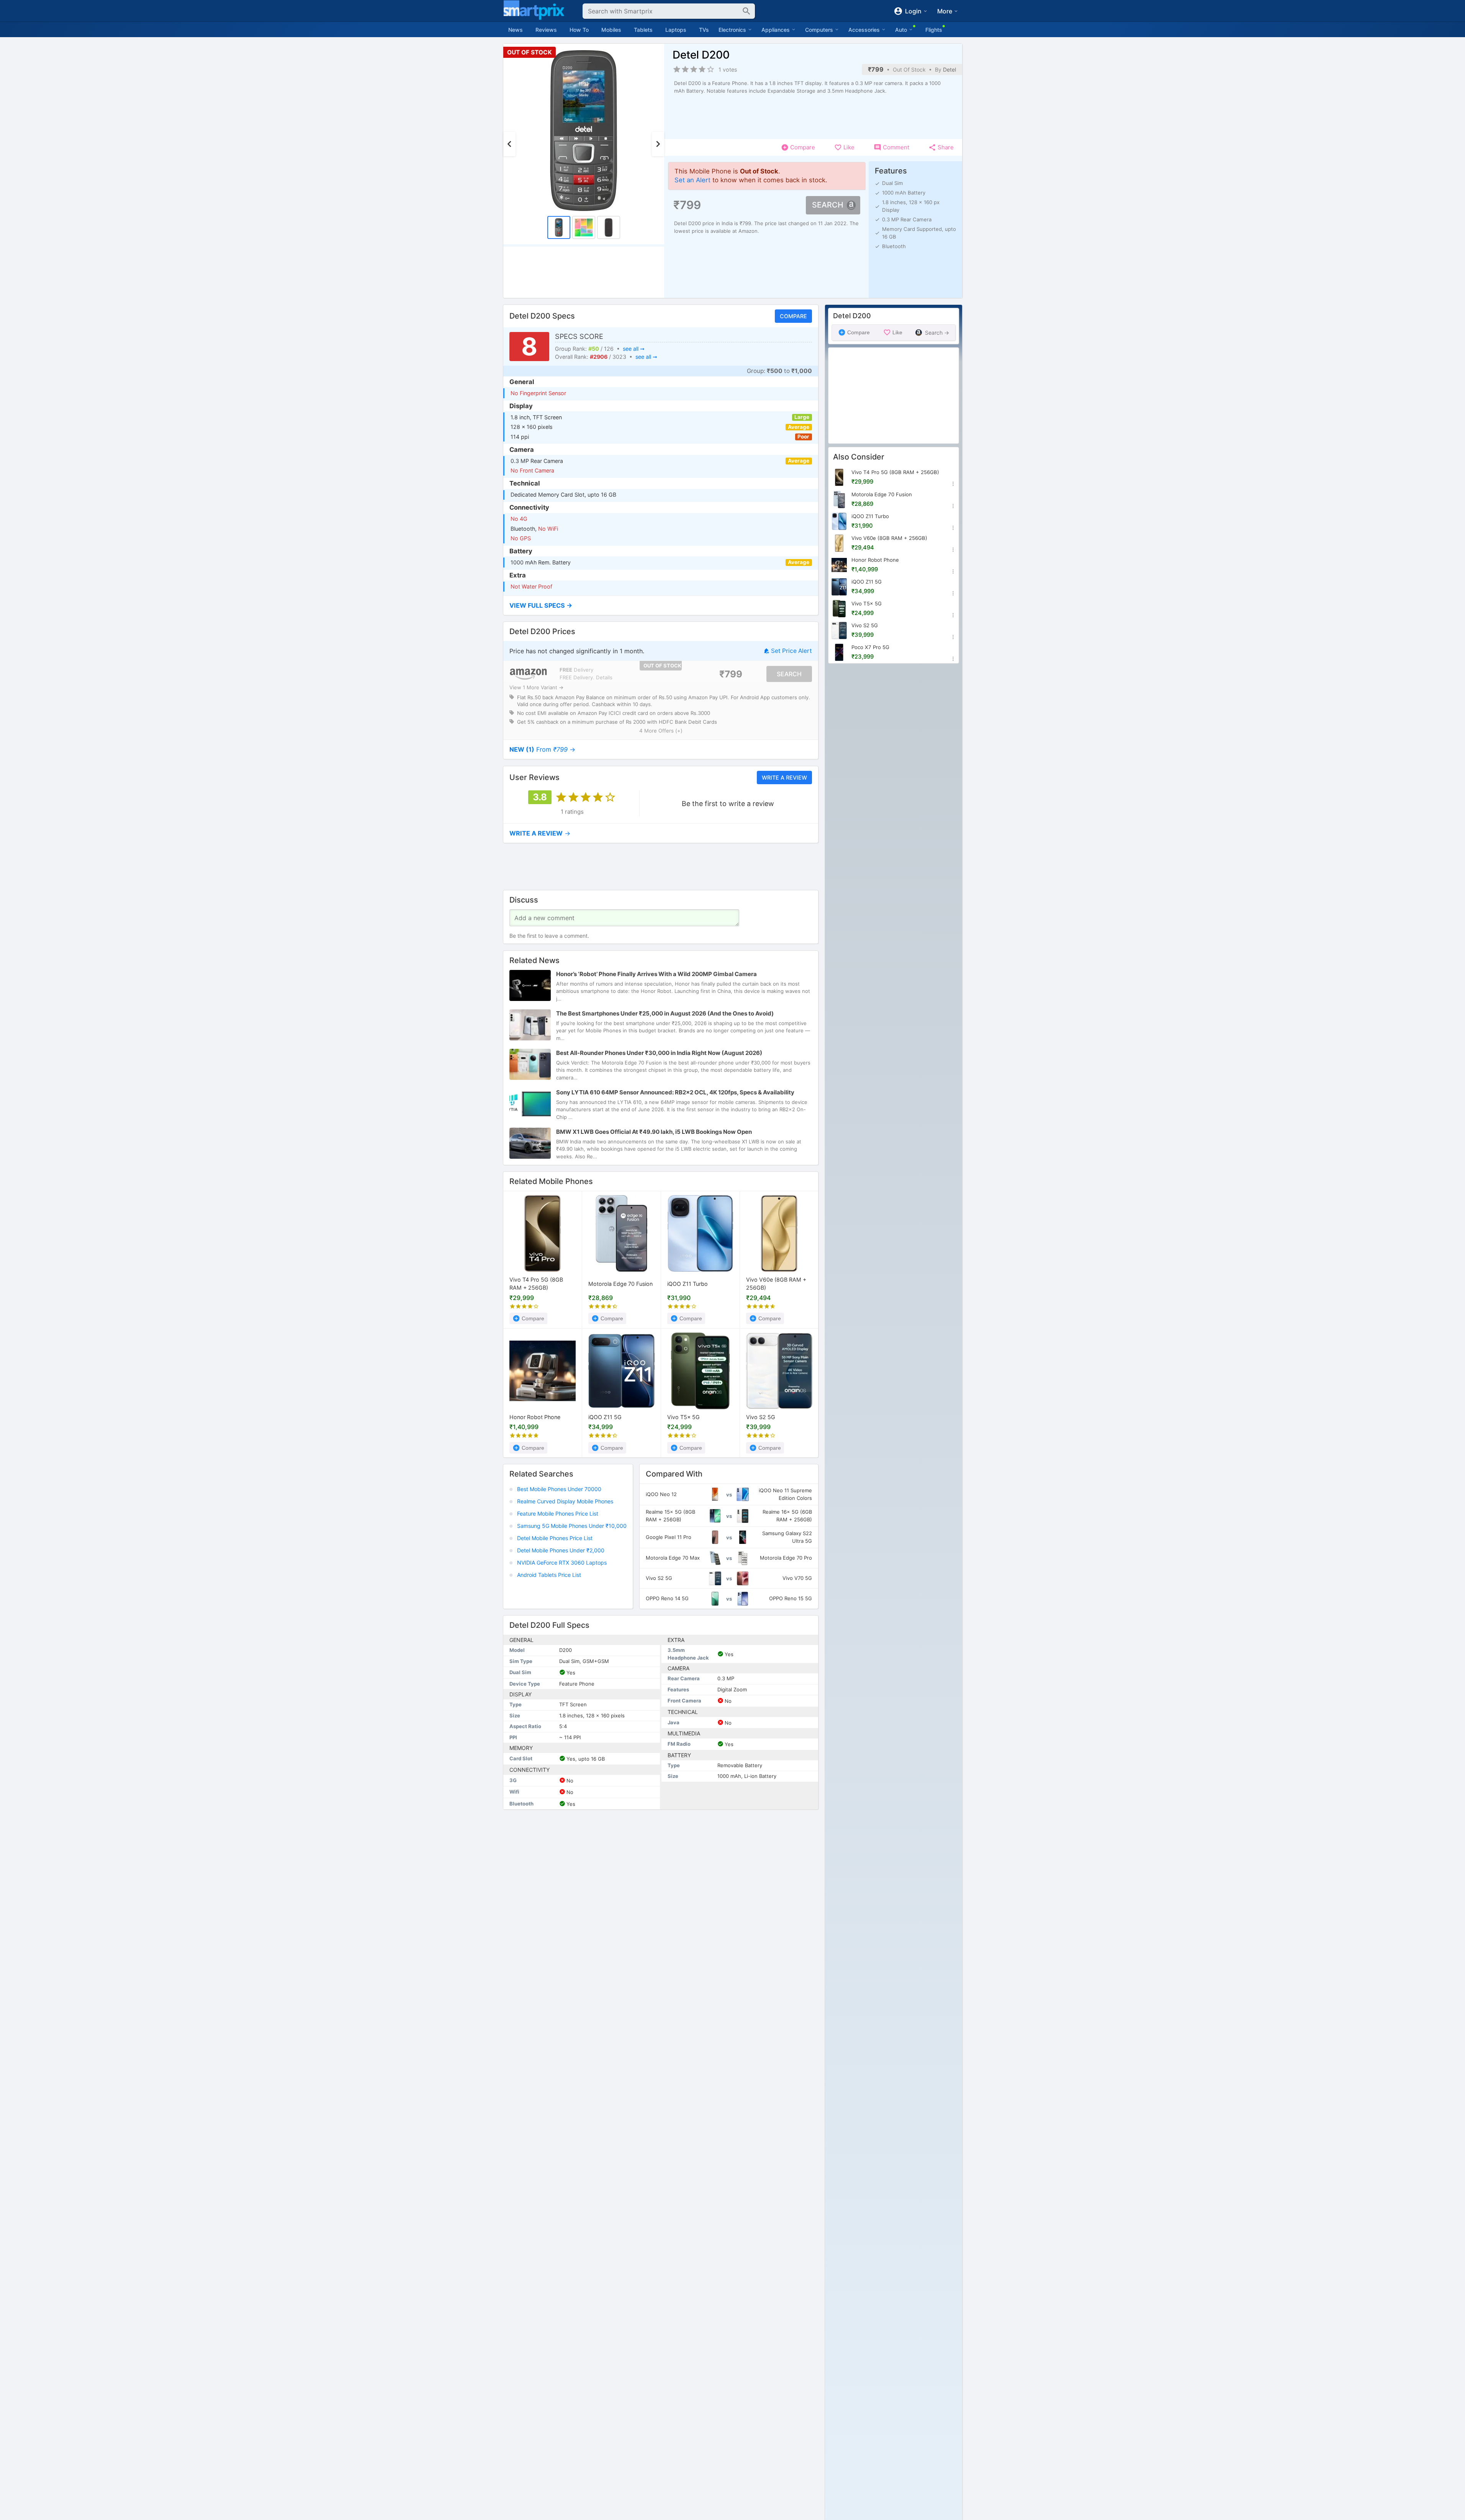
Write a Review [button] (784, 777)
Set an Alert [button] (692, 180)
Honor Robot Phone (535, 1417)
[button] (661, 606)
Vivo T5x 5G (683, 1417)
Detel (949, 70)
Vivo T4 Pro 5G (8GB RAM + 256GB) (536, 1284)
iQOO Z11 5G (605, 1417)
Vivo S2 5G (761, 1417)
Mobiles (611, 30)
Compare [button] (793, 316)
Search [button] (828, 205)
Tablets (643, 30)
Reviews (546, 30)
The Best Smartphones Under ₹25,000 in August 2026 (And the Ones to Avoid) (665, 1013)
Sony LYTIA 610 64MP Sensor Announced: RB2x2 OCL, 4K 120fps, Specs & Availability (675, 1092)
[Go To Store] (528, 674)
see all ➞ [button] (633, 349)
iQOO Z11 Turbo (687, 1284)
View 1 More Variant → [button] (536, 688)
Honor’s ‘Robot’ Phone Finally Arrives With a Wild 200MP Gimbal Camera (656, 974)
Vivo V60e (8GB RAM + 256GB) (776, 1284)
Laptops (676, 30)
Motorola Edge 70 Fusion (620, 1284)
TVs (704, 30)
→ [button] (542, 749)
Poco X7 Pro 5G (870, 647)
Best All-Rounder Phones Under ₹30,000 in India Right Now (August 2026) (659, 1053)
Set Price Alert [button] (791, 651)
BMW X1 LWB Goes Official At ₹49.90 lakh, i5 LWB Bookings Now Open (654, 1132)
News (516, 30)
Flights (934, 30)
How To (579, 30)
